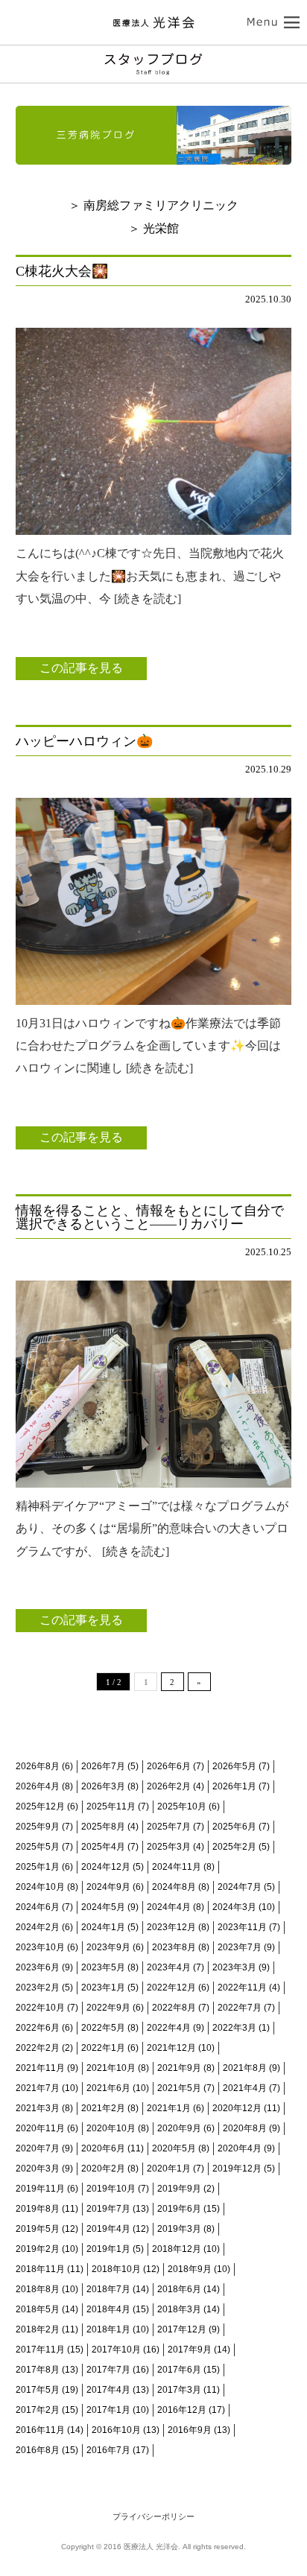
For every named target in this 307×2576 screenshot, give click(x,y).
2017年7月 (108, 2370)
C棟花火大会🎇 (62, 271)
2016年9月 (190, 2430)
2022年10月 (40, 2008)
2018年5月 (38, 2309)
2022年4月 (169, 2028)
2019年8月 (38, 2209)
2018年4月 (108, 2309)
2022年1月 (103, 2048)
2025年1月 (38, 1867)
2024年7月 (240, 1887)
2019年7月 (108, 2209)
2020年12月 (237, 2108)
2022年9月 (108, 2008)
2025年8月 (103, 1827)
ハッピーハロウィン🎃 (84, 741)
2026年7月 (103, 1766)
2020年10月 (111, 2128)
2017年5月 (38, 2390)
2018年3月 (179, 2309)
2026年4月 (38, 1786)
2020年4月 (240, 2148)
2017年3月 (179, 2390)
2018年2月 (38, 2329)
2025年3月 (169, 1847)
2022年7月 (240, 2008)
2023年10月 (40, 1947)
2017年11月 (40, 2350)
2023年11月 (242, 1927)
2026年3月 (103, 1786)
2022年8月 (174, 2008)
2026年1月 (234, 1786)
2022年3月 (234, 2028)
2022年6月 (38, 2028)
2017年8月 (38, 2370)
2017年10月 (116, 2350)
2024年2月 (38, 1927)
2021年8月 (245, 2068)
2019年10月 (111, 2189)
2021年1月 (169, 2108)
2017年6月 (179, 2370)
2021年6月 (108, 2088)
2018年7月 (108, 2289)
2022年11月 (242, 1987)
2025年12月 (40, 1806)
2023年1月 (103, 1987)
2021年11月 (40, 2068)
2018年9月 (190, 2269)
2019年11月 (40, 2189)
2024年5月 (103, 1907)
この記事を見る (81, 668)
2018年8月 (38, 2289)
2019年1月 (108, 2249)
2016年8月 (38, 2450)
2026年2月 (169, 1786)
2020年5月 (174, 2148)
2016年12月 (182, 2410)
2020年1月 (169, 2169)
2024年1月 (103, 1927)
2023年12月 (171, 1927)
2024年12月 (106, 1867)
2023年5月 (103, 1967)
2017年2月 (38, 2410)
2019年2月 (38, 2249)
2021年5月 (179, 2088)
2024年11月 (177, 1867)
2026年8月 (38, 1766)
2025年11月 (111, 1806)
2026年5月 (234, 1766)
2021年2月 (103, 2108)
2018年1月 (108, 2329)
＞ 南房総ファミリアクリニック (153, 205)
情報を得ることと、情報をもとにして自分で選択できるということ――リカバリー (150, 1217)
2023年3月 (234, 1967)
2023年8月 (174, 1947)
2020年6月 (103, 2148)
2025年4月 (103, 1847)
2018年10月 (116, 2269)
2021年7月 (38, 2088)
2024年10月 (40, 1887)
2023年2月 (38, 1987)
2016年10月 (116, 2430)
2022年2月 (38, 2048)
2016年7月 (108, 2450)
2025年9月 (38, 1827)
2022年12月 (171, 1987)
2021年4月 (245, 2088)
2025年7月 (169, 1827)
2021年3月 (38, 2108)
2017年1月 (108, 2410)
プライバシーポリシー (153, 2516)
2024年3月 (234, 1907)
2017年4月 (108, 2390)
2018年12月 (177, 2249)
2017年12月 (182, 2329)
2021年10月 (111, 2068)
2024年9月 (108, 1887)
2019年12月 (237, 2169)
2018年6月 (179, 2289)
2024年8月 (174, 1887)
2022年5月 (103, 2028)
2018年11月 (40, 2269)
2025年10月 (182, 1806)
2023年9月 (108, 1947)
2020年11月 (40, 2128)
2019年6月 (179, 2209)
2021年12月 (171, 2048)
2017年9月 (190, 2350)
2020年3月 (38, 2169)
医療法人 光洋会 (153, 22)
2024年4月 (169, 1907)
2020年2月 (103, 2169)
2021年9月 (179, 2068)
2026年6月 (169, 1766)
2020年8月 (245, 2128)
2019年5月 (38, 2229)
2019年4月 (108, 2229)
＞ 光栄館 (153, 228)
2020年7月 (38, 2148)
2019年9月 (179, 2189)
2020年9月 (179, 2128)
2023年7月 (240, 1947)
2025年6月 (234, 1827)
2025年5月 (38, 1847)
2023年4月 (169, 1967)
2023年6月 (38, 1967)
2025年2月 (234, 1847)
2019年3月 (179, 2229)
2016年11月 (40, 2430)
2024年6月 (38, 1907)
